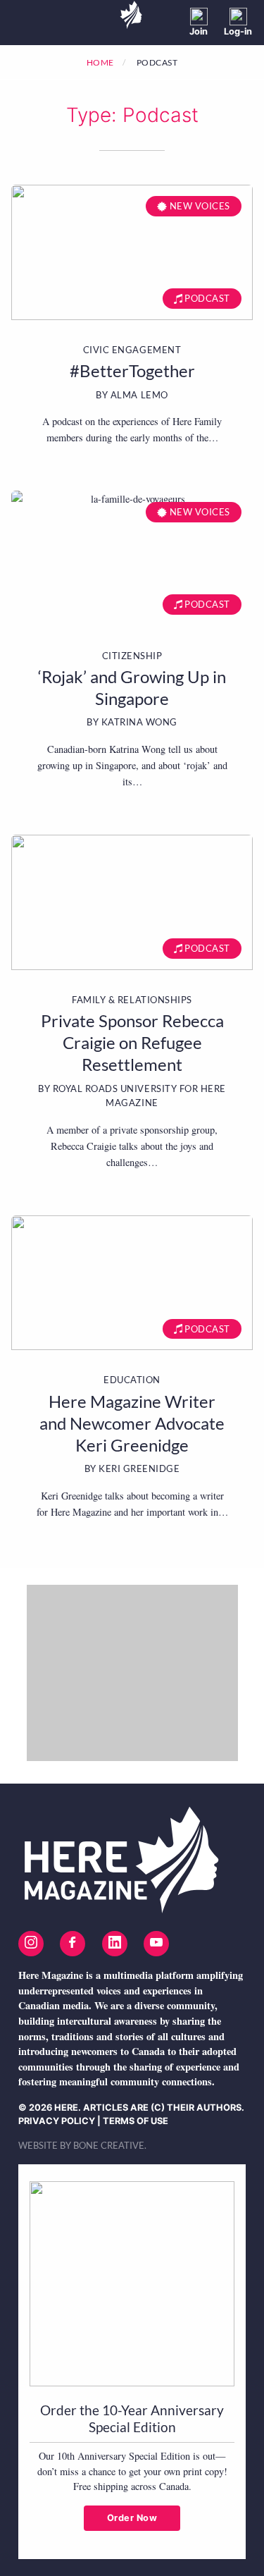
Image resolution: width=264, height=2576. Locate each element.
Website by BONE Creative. (82, 2145)
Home (100, 62)
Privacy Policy (57, 2121)
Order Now (132, 2518)
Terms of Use (136, 2121)
